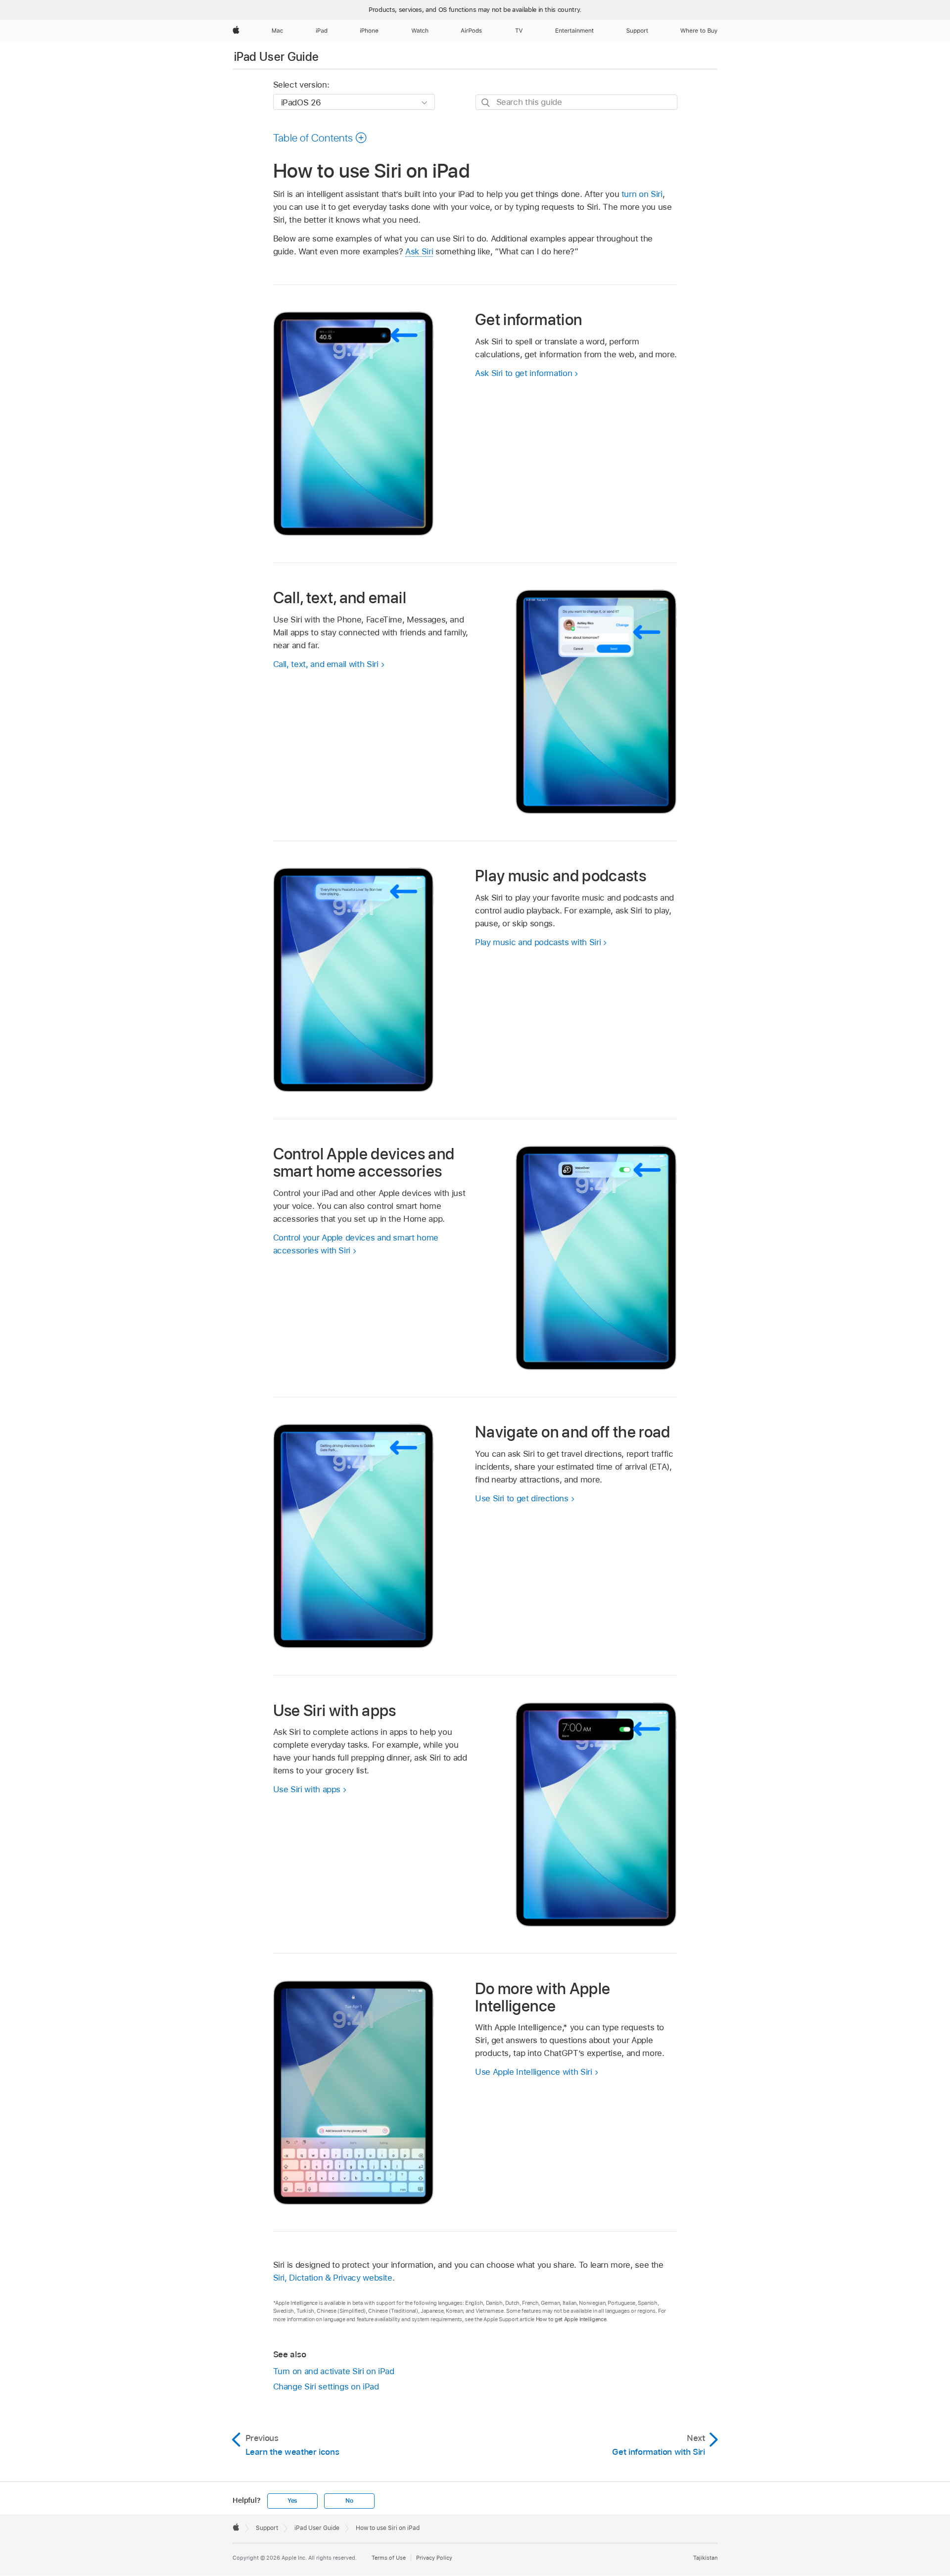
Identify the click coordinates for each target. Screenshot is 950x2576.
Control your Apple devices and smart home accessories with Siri (356, 1244)
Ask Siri (419, 251)
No (349, 2501)
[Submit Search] (486, 103)
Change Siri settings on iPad (326, 2386)
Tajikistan (705, 2558)
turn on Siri (642, 194)
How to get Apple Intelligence (571, 2319)
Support (267, 2528)
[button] (320, 138)
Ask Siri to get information (523, 373)
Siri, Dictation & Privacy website (333, 2278)
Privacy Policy (434, 2558)
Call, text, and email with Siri (326, 664)
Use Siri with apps (307, 1789)
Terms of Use (389, 2558)
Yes (292, 2501)
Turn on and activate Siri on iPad (334, 2371)
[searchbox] (576, 102)
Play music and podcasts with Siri (538, 942)
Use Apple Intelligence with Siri (534, 2072)
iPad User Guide (276, 57)
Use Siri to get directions (522, 1498)
